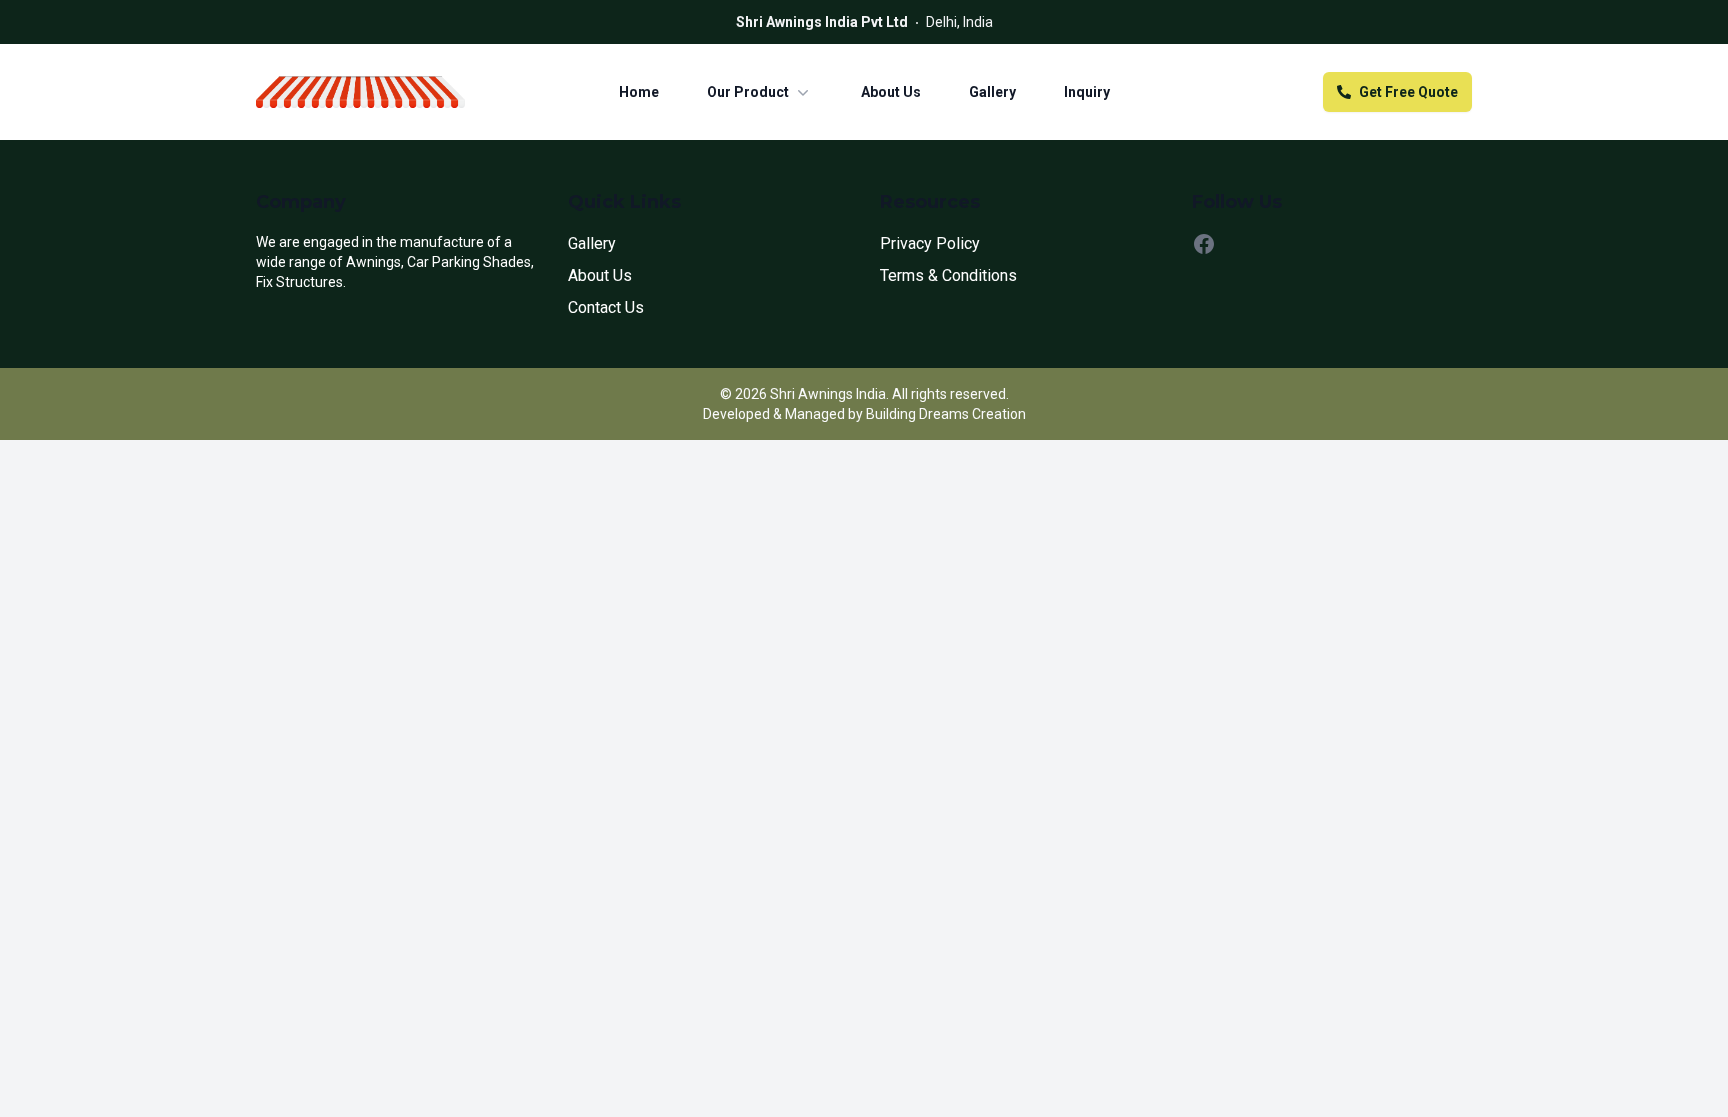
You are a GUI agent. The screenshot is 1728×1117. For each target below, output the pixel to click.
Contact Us (606, 307)
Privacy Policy (930, 243)
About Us (891, 92)
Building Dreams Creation (946, 414)
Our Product (748, 92)
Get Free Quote (1408, 92)
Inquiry (1087, 92)
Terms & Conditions (948, 275)
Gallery (992, 92)
